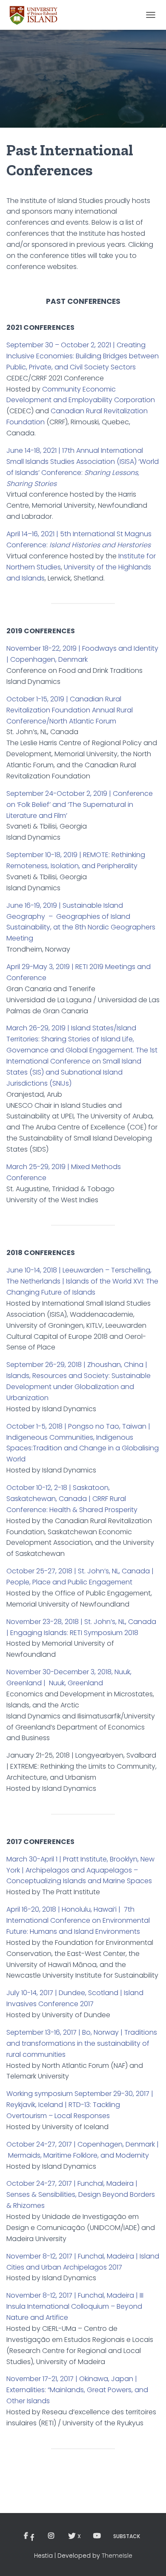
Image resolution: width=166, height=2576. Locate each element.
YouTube (97, 2536)
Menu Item (31, 2536)
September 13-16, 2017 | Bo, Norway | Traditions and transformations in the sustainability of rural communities (82, 2043)
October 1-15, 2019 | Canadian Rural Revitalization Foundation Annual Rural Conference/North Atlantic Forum (70, 710)
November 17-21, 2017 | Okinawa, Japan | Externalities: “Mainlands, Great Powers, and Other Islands (77, 2390)
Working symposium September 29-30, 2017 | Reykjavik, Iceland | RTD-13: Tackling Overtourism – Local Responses (80, 2105)
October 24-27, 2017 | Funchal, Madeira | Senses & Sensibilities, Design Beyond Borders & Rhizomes (81, 2194)
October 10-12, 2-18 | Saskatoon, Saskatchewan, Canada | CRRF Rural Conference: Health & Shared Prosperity (72, 1499)
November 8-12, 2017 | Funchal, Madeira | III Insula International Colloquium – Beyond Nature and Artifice (75, 2306)
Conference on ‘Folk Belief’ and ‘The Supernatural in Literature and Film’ (80, 805)
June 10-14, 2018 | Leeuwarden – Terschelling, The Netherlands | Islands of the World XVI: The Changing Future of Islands (82, 1281)
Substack (127, 2536)
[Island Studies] (37, 15)
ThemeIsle (117, 2556)
